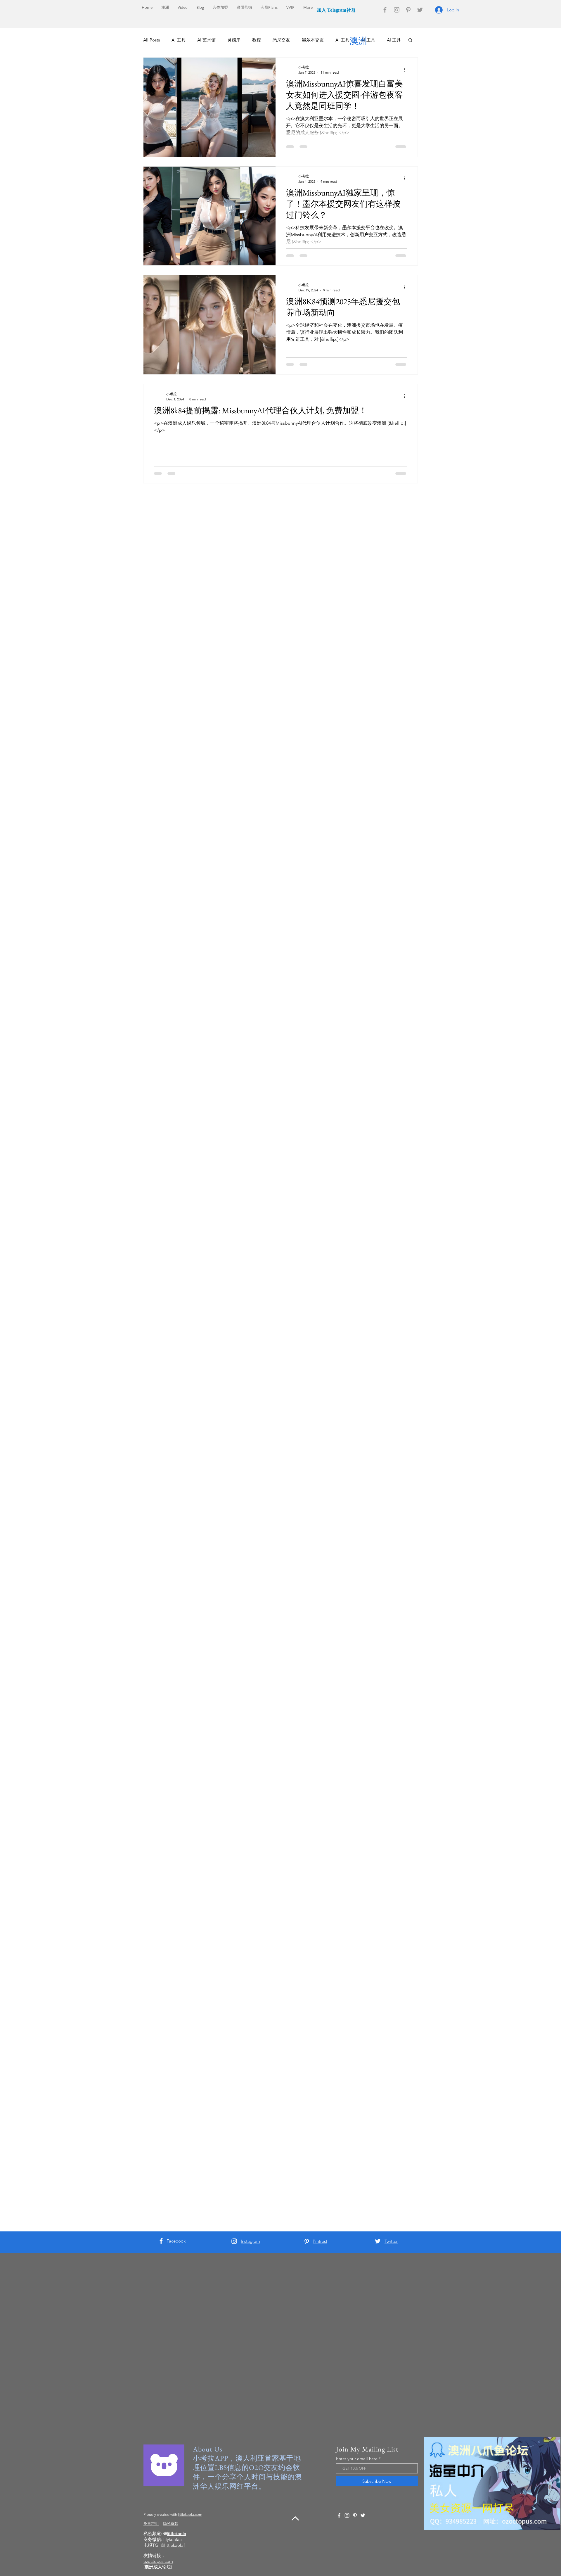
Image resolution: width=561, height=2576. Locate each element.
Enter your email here (357, 2459)
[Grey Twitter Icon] (420, 10)
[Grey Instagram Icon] (397, 10)
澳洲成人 (153, 2567)
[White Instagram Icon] (234, 2241)
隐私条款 (171, 2524)
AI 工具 (179, 40)
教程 (257, 40)
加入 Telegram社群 (336, 10)
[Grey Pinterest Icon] (408, 10)
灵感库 (234, 40)
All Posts (151, 40)
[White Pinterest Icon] (307, 2242)
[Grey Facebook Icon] (385, 10)
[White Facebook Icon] (161, 2241)
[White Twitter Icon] (378, 2241)
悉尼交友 (281, 40)
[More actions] (406, 70)
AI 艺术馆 (206, 40)
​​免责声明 (151, 2524)
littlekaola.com (190, 2514)
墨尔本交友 (313, 40)
